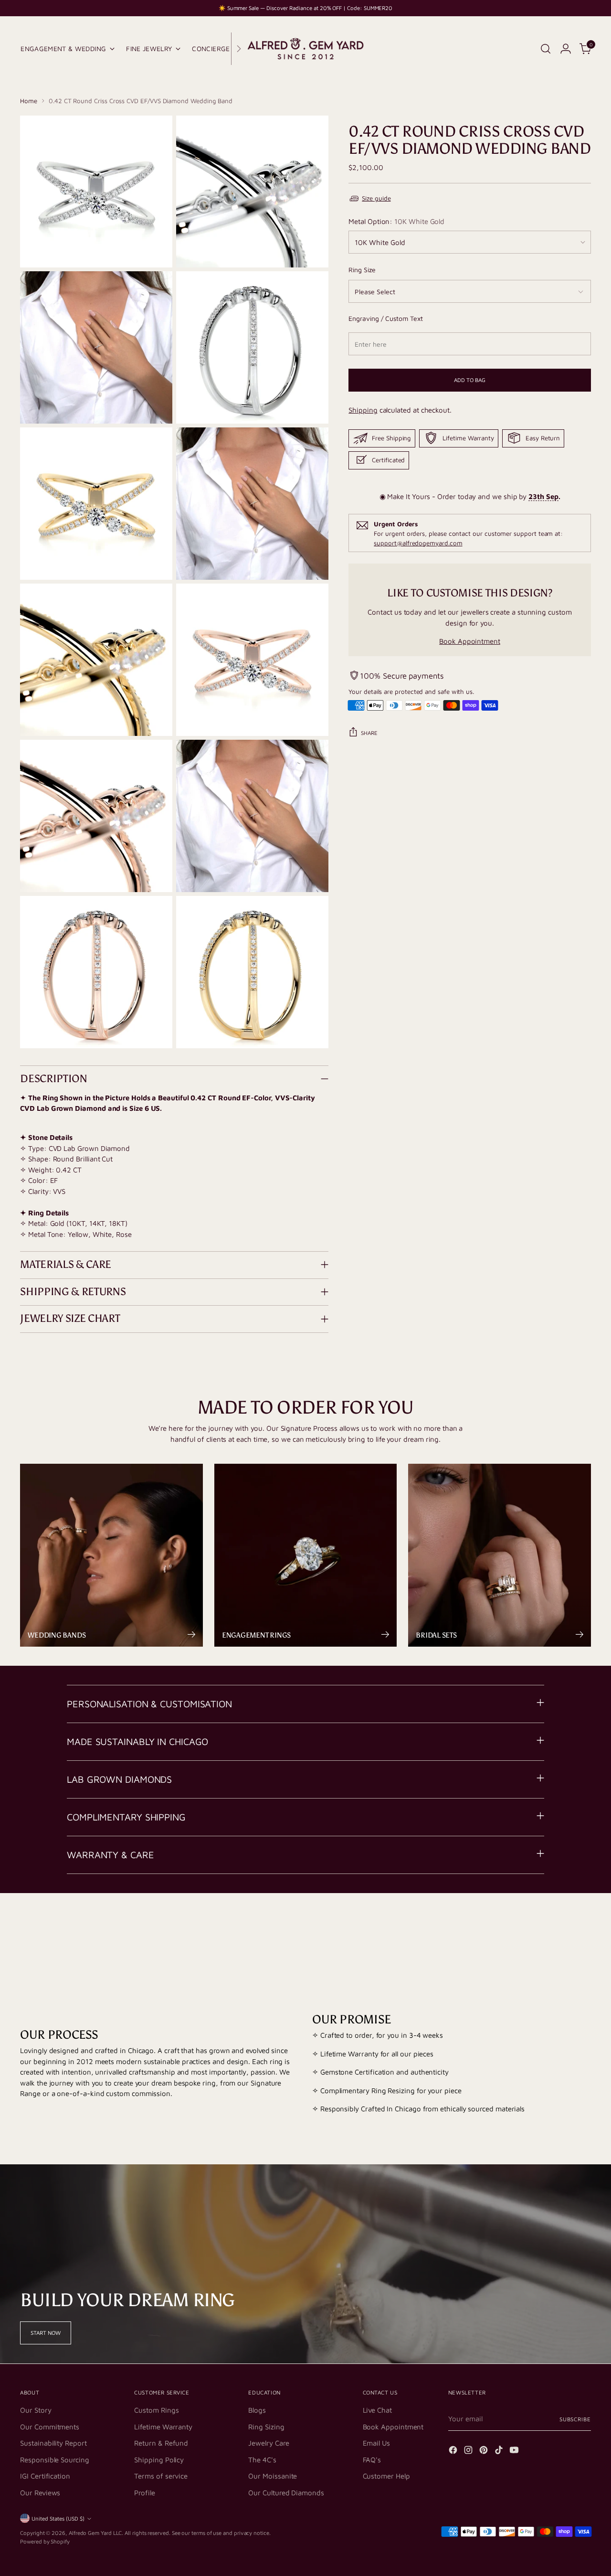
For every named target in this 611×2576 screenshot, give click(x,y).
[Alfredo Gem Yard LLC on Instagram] (469, 2452)
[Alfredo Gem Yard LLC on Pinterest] (485, 2452)
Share (369, 732)
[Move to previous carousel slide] (561, 1931)
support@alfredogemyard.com (418, 543)
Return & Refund (161, 2443)
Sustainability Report (53, 2443)
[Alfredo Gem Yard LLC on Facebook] (454, 2452)
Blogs (257, 2410)
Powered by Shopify (45, 2541)
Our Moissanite (273, 2476)
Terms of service (161, 2476)
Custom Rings (156, 2410)
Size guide (376, 198)
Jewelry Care (269, 2443)
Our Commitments (50, 2427)
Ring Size (362, 270)
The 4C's (262, 2460)
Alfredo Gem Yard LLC (95, 2533)
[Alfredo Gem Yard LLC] (305, 49)
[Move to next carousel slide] (583, 1930)
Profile (144, 2493)
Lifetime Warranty (163, 2427)
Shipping (363, 410)
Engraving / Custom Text (385, 318)
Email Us (376, 2443)
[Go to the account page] (566, 49)
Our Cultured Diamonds (286, 2493)
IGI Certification (45, 2476)
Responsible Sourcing (55, 2460)
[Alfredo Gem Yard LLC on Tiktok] (500, 2452)
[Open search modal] (546, 49)
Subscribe (575, 2419)
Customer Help (386, 2476)
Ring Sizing (266, 2427)
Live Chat (377, 2410)
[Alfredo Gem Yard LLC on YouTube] (515, 2452)
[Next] (239, 49)
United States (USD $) (58, 2518)
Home (29, 101)
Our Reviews (40, 2493)
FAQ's (372, 2460)
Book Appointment (470, 641)
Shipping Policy (159, 2460)
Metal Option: (396, 221)
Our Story (36, 2410)
